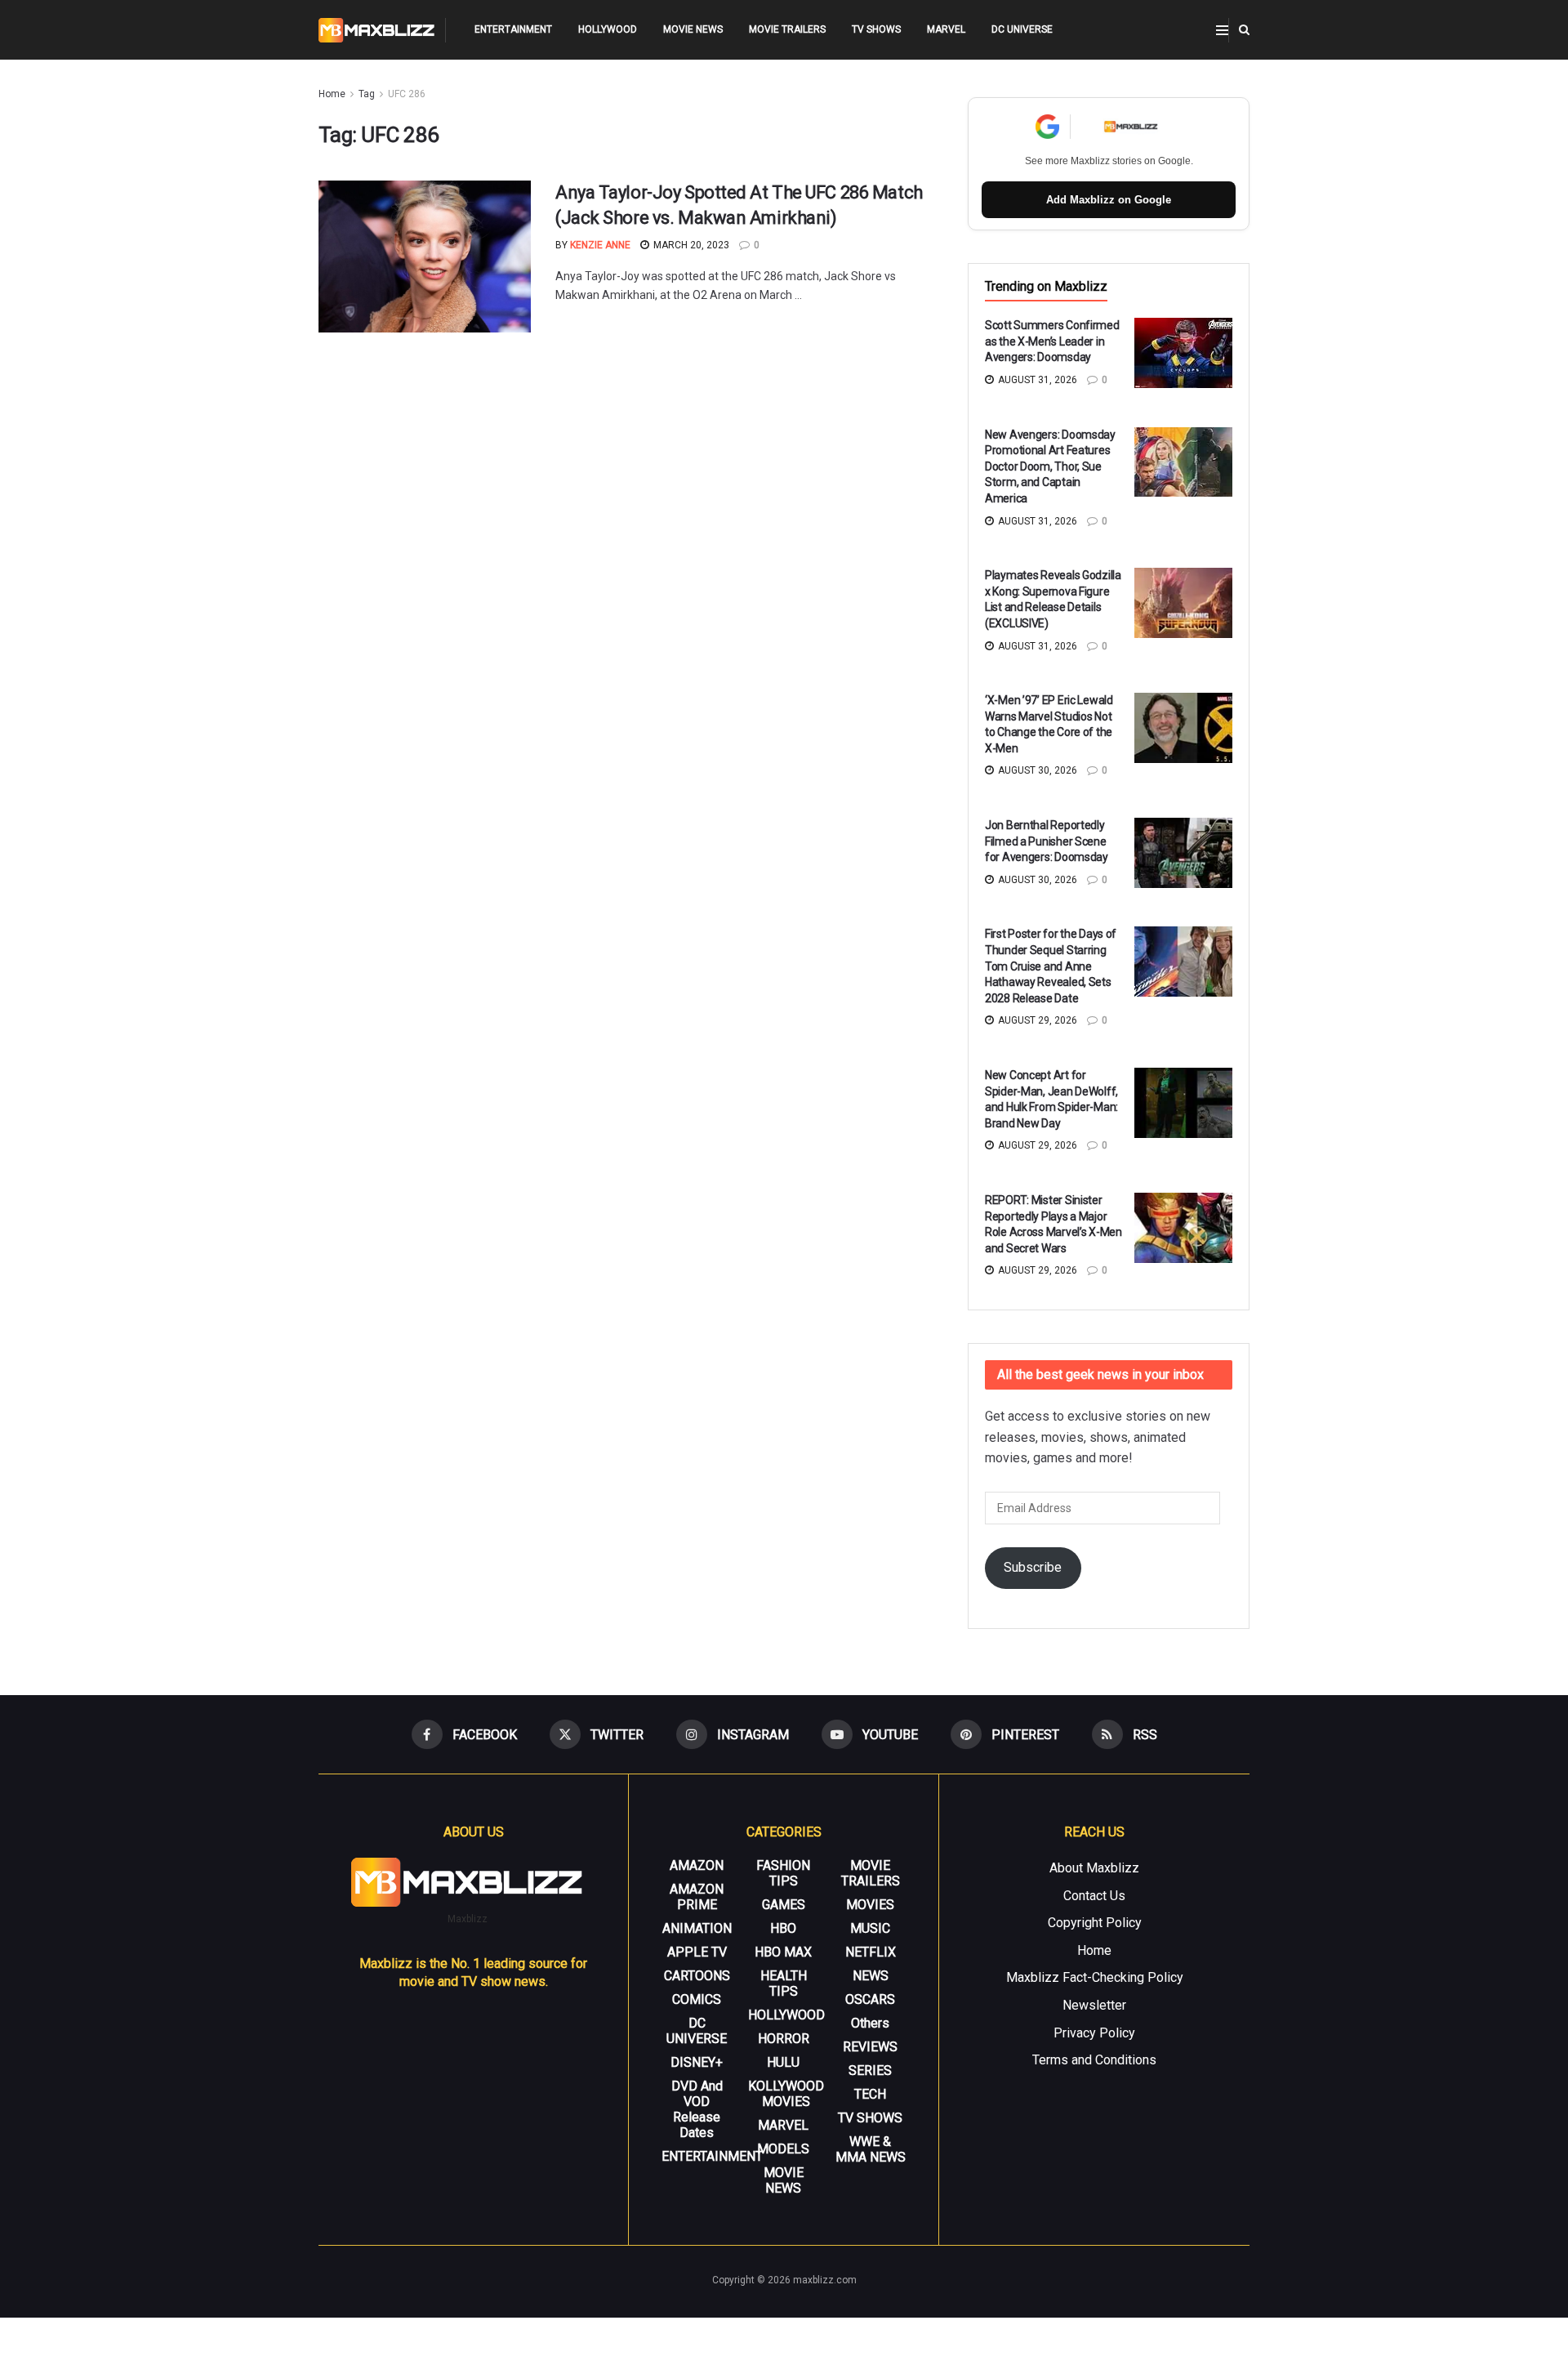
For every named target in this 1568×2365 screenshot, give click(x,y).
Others (870, 2023)
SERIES (870, 2070)
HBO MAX (783, 1952)
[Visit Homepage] (377, 30)
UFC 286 (407, 94)
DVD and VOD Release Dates (697, 2109)
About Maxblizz (1094, 1868)
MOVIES (870, 1905)
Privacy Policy (1094, 2033)
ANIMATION (697, 1928)
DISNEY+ (697, 2062)
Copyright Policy (1095, 1923)
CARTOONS (697, 1976)
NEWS (871, 1976)
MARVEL (946, 29)
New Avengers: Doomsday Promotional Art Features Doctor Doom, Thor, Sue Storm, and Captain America (1050, 466)
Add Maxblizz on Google (1109, 200)
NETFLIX (871, 1952)
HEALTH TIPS (784, 1983)
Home (332, 94)
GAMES (784, 1905)
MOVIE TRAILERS (787, 29)
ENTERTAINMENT (513, 29)
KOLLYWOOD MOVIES (786, 2094)
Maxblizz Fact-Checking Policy (1095, 1977)
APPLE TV (697, 1952)
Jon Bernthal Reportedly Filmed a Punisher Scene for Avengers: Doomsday (1047, 841)
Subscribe (1033, 1567)
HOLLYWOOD (608, 29)
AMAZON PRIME (697, 1897)
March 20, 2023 (690, 245)
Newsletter (1094, 2005)
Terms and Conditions (1094, 2060)
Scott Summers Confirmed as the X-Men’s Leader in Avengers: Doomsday (1052, 341)
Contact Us (1094, 1896)
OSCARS (870, 1999)
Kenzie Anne (600, 245)
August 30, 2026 (1036, 770)
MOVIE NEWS (693, 29)
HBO (783, 1928)
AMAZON (697, 1865)
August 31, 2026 (1036, 380)
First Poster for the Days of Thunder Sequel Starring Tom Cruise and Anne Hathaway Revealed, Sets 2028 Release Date (1051, 966)
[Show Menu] (1222, 30)
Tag (367, 94)
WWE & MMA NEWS (871, 2149)
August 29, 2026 (1036, 1020)
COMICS (697, 1999)
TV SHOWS (876, 29)
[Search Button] (1244, 30)
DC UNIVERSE (1022, 29)
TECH (870, 2094)
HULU (783, 2062)
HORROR (784, 2039)
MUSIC (870, 1928)
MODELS (783, 2149)
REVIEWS (870, 2047)
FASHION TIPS (783, 1873)
